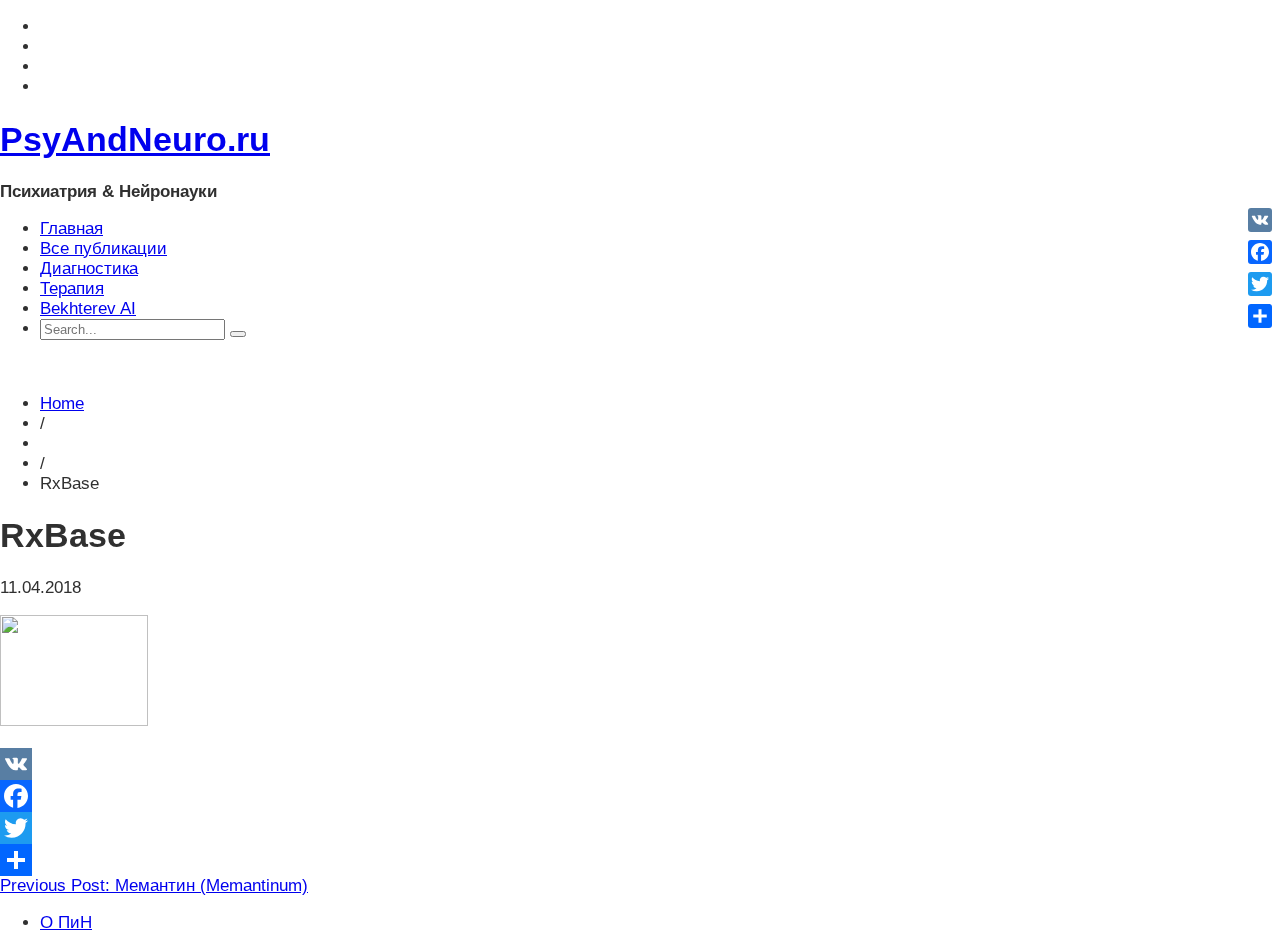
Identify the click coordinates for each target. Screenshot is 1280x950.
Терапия (72, 288)
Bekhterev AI (88, 308)
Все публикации (103, 248)
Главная (71, 228)
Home (62, 403)
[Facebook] (640, 796)
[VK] (640, 764)
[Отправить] (640, 860)
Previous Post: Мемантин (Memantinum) (154, 885)
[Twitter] (640, 828)
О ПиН (66, 922)
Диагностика (89, 268)
